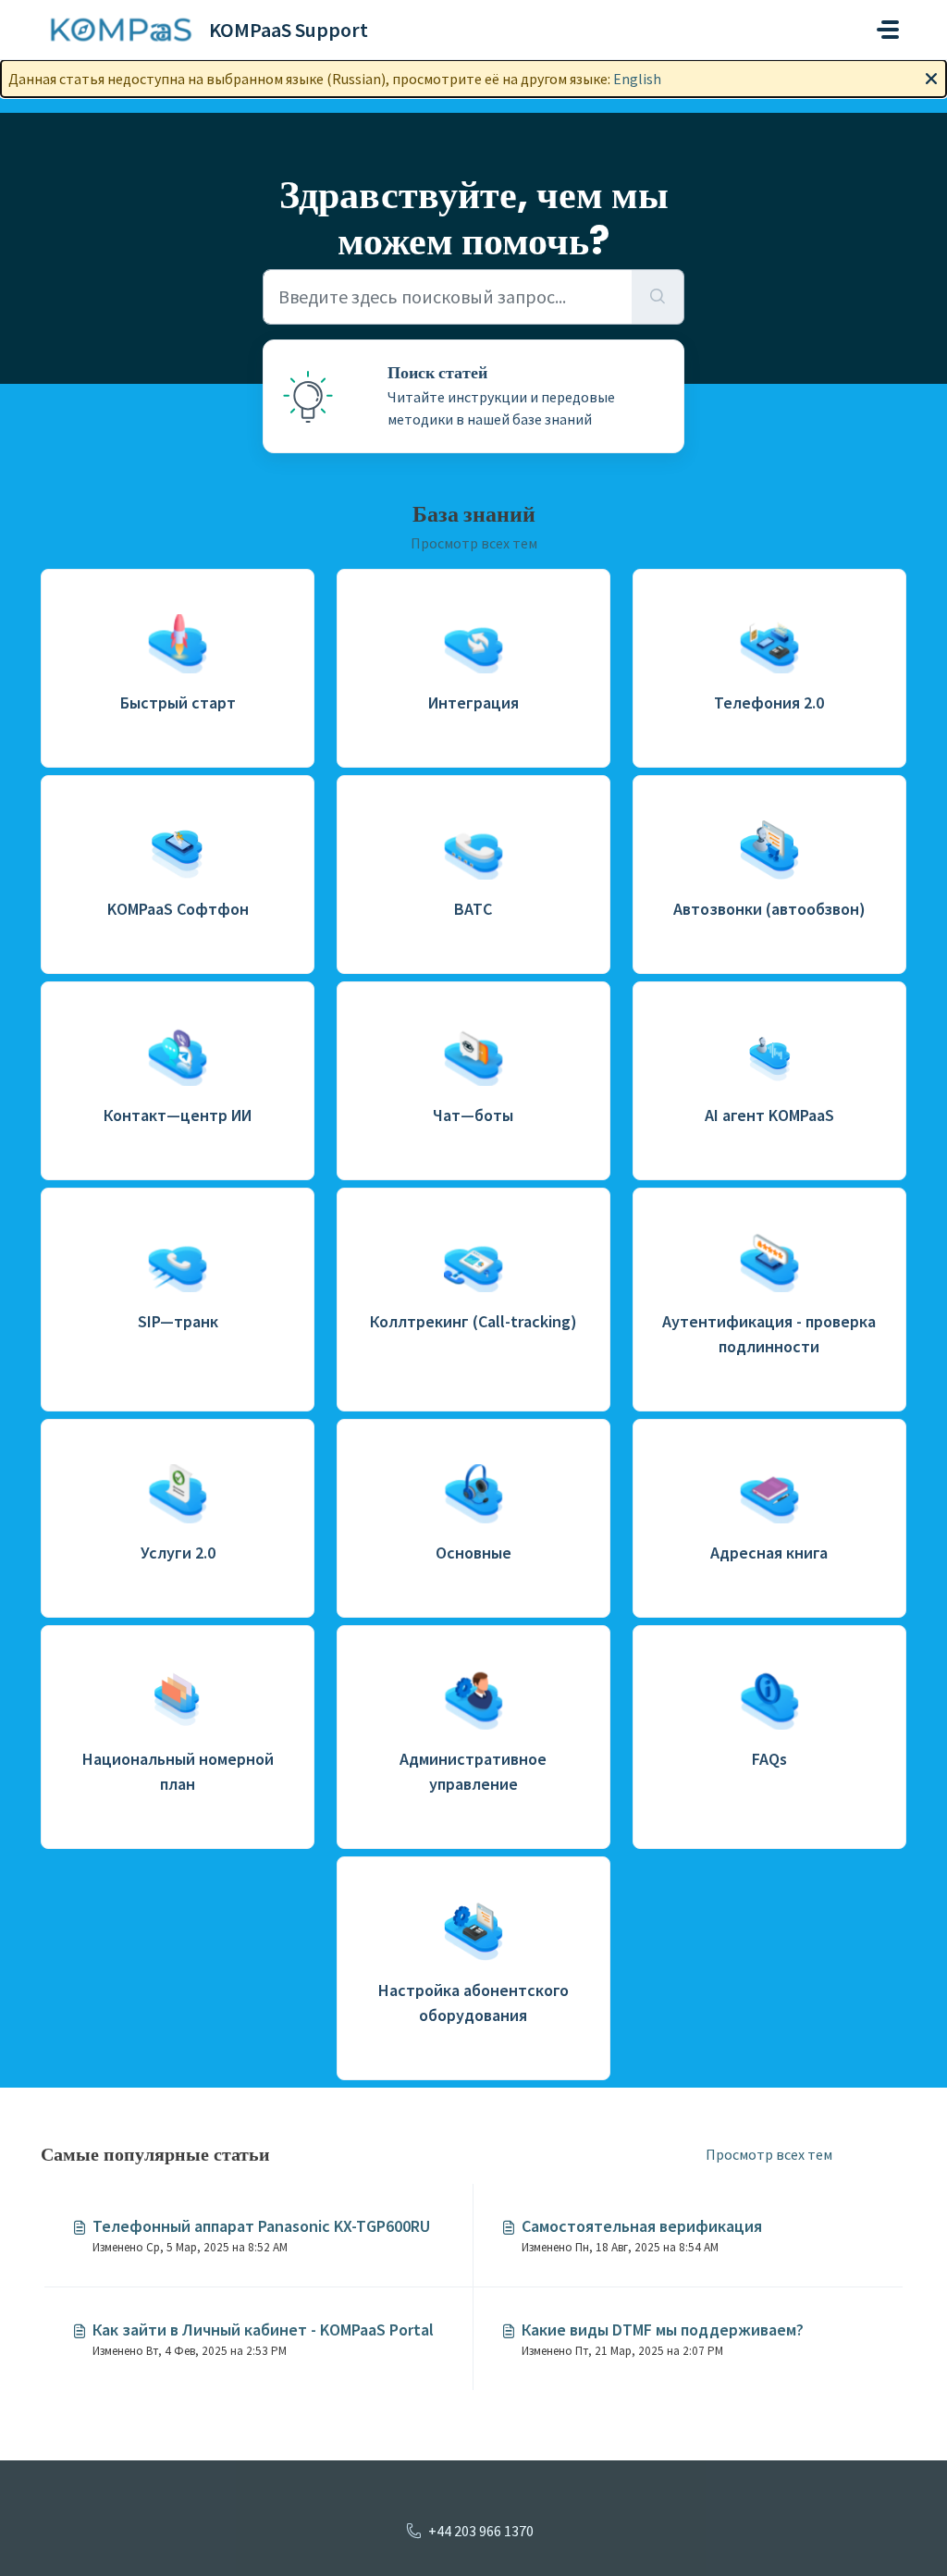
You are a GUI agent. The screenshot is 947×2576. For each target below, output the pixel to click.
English (637, 79)
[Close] (931, 77)
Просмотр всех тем (474, 543)
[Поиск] (658, 297)
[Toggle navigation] (888, 30)
